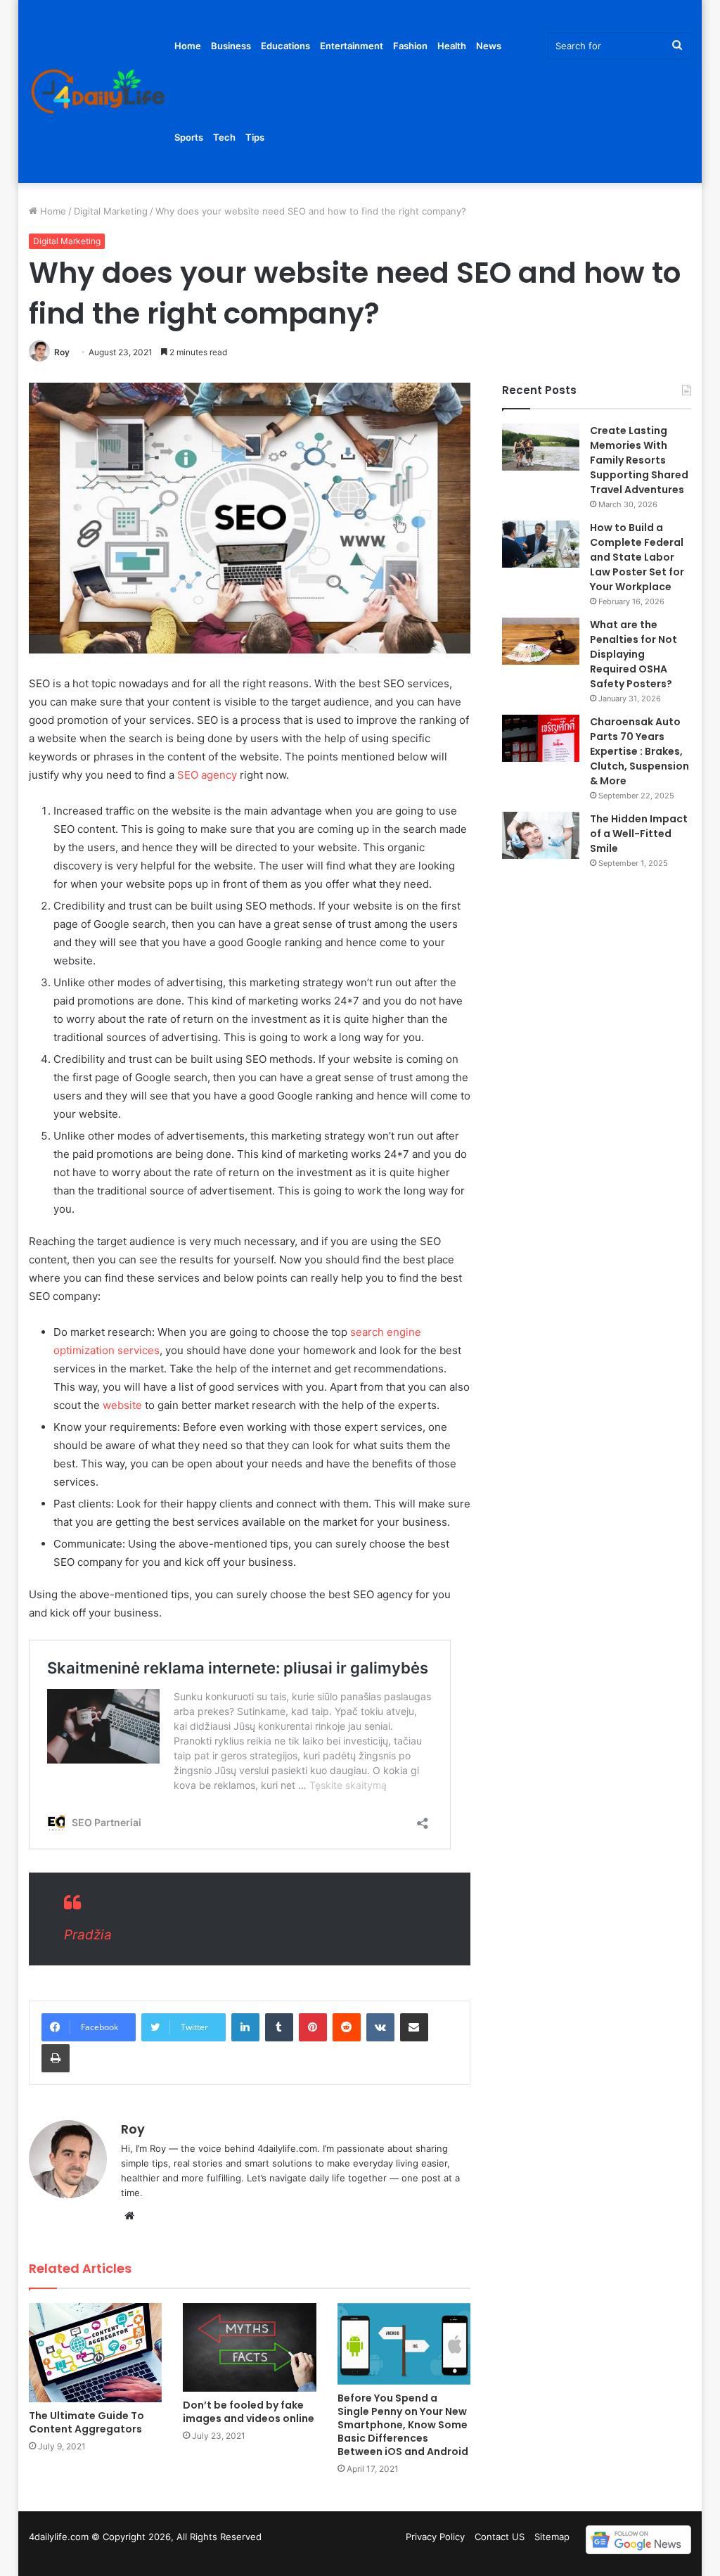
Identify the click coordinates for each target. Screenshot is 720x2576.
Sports (189, 137)
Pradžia (88, 1935)
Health (452, 46)
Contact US (500, 2537)
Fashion (410, 46)
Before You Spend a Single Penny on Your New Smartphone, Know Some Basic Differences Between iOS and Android (403, 2425)
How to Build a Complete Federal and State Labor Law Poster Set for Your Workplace (637, 557)
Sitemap (552, 2537)
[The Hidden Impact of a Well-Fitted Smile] (541, 835)
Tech (224, 137)
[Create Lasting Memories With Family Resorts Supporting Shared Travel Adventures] (541, 447)
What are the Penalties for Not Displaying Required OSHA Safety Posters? (634, 654)
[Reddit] (347, 2027)
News (489, 46)
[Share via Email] (414, 2027)
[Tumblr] (279, 2027)
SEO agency (207, 775)
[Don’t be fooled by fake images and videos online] (250, 2347)
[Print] (56, 2058)
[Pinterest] (313, 2027)
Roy (62, 352)
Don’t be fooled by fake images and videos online (249, 2412)
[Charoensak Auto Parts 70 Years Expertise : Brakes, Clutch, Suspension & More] (541, 738)
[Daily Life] (99, 92)
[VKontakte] (380, 2027)
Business (231, 46)
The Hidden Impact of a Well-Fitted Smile (639, 834)
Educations (285, 46)
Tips (255, 137)
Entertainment (352, 46)
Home (188, 46)
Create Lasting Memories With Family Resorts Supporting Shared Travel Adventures (639, 460)
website (122, 1405)
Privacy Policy (435, 2537)
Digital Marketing (111, 211)
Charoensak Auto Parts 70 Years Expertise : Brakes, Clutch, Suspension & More (639, 751)
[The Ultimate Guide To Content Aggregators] (96, 2353)
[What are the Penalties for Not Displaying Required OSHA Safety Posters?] (541, 641)
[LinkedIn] (245, 2027)
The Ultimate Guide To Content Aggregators (86, 2422)
